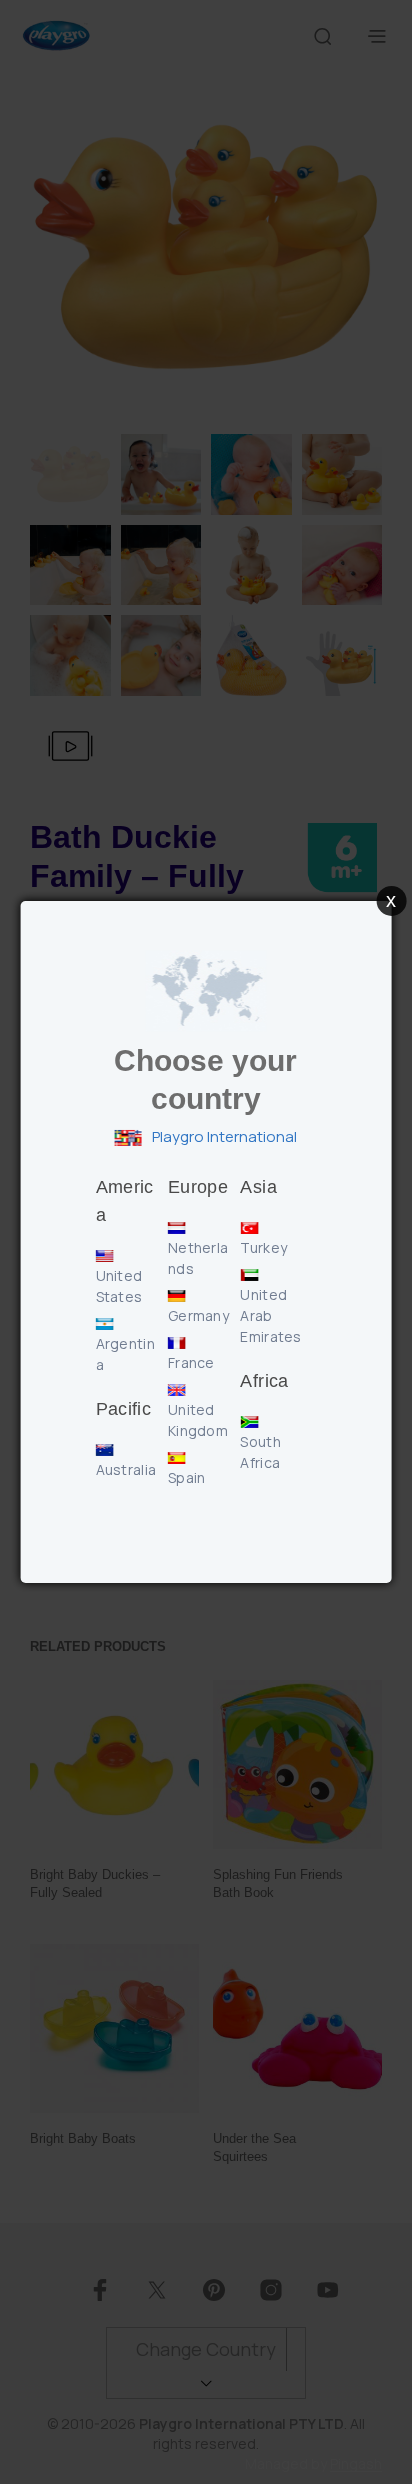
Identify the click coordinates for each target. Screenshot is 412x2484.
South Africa (260, 1452)
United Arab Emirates (270, 1315)
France (191, 1362)
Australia (126, 1469)
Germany (198, 1315)
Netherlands (198, 1258)
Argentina (125, 1354)
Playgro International (223, 1136)
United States (119, 1286)
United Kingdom (198, 1420)
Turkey (263, 1247)
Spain (186, 1477)
